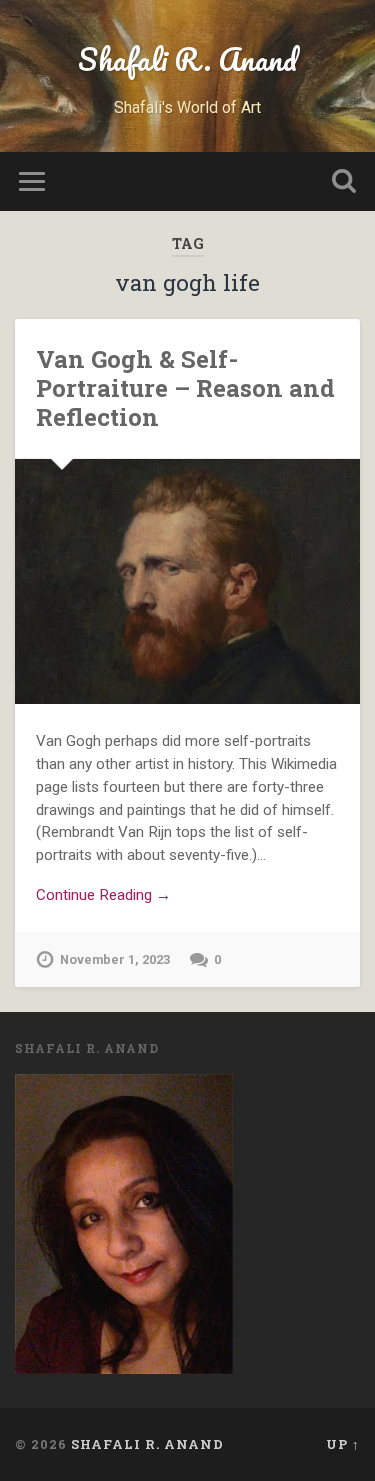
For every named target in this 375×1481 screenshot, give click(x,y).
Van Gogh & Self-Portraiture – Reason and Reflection (185, 388)
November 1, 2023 (115, 959)
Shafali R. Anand (187, 59)
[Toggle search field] (344, 181)
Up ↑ (343, 1444)
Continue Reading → (103, 895)
